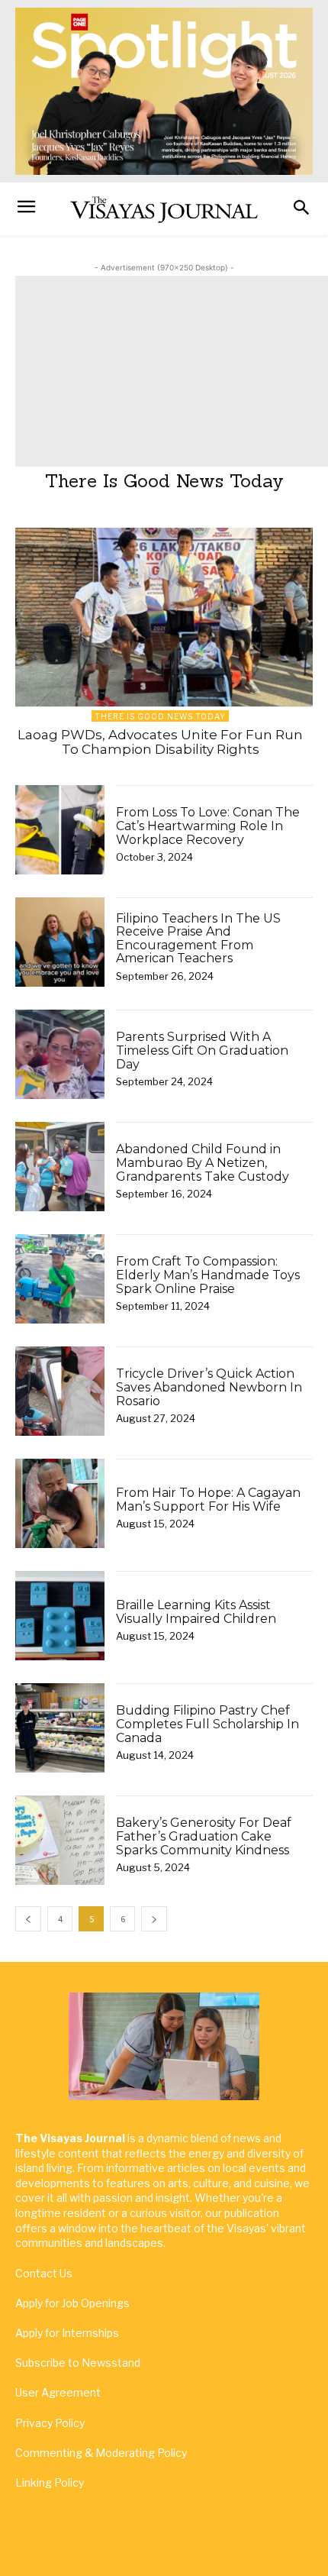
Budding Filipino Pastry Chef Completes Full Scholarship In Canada (207, 1724)
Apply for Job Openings (72, 2303)
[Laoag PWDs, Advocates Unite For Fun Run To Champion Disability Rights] (164, 617)
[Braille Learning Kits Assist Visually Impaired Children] (60, 1616)
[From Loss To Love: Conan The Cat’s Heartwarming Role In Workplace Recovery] (60, 830)
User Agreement (58, 2392)
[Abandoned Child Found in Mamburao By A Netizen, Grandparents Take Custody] (60, 1167)
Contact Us (44, 2273)
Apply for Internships (67, 2333)
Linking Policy (50, 2482)
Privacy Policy (50, 2423)
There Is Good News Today (160, 716)
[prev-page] (28, 1919)
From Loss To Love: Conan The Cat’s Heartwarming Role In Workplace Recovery (208, 826)
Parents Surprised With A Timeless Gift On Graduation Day (202, 1050)
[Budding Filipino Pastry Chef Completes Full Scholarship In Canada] (60, 1728)
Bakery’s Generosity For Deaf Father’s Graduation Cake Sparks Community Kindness (204, 1836)
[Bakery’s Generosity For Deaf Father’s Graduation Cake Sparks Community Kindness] (60, 1840)
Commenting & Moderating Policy (101, 2453)
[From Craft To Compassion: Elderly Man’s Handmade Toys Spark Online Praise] (60, 1279)
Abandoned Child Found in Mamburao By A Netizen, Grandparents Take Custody (203, 1162)
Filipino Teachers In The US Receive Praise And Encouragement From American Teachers (198, 939)
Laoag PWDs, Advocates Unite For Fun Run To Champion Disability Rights (160, 742)
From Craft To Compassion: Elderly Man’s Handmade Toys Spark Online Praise (208, 1275)
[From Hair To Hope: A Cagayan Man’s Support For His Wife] (60, 1503)
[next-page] (154, 1919)
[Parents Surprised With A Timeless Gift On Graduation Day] (60, 1054)
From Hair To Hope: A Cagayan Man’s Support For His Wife (208, 1500)
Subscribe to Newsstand (78, 2363)
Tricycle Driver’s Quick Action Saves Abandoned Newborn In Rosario (209, 1387)
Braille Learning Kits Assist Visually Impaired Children (196, 1612)
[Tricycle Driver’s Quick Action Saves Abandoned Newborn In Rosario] (60, 1391)
